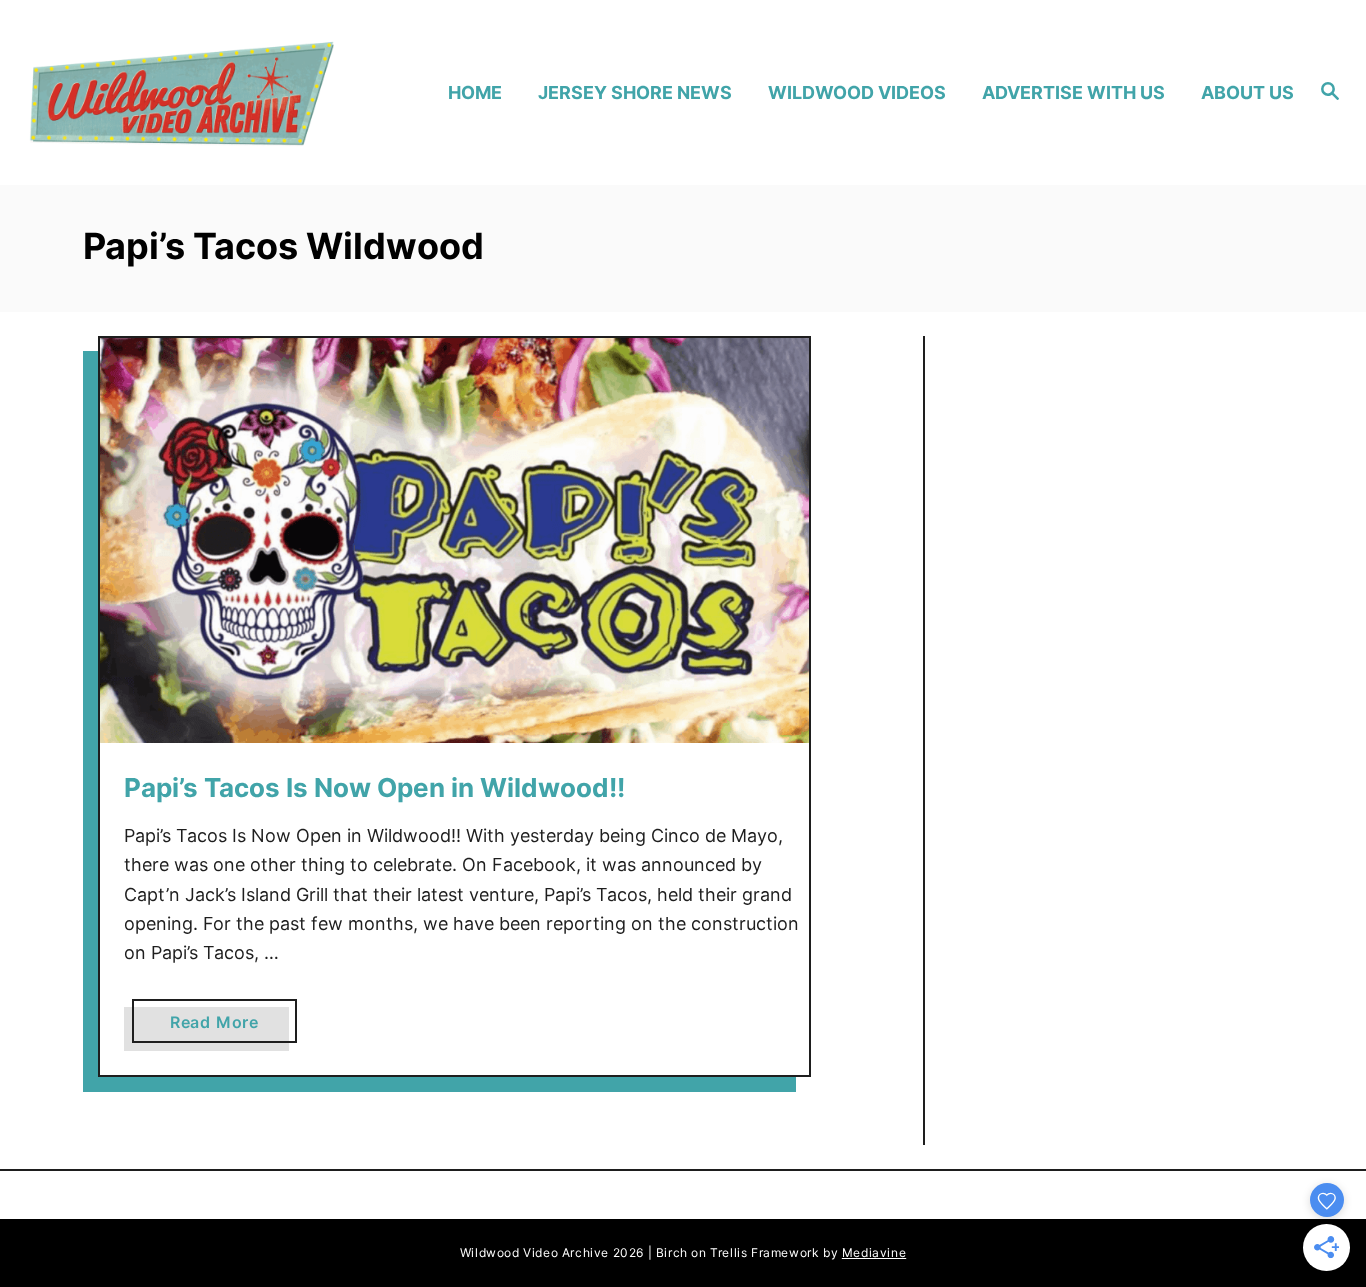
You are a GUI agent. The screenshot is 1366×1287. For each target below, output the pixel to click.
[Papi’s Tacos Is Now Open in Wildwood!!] (454, 540)
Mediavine (874, 1252)
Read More (222, 1027)
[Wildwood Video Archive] (181, 92)
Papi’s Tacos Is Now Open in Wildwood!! (374, 787)
